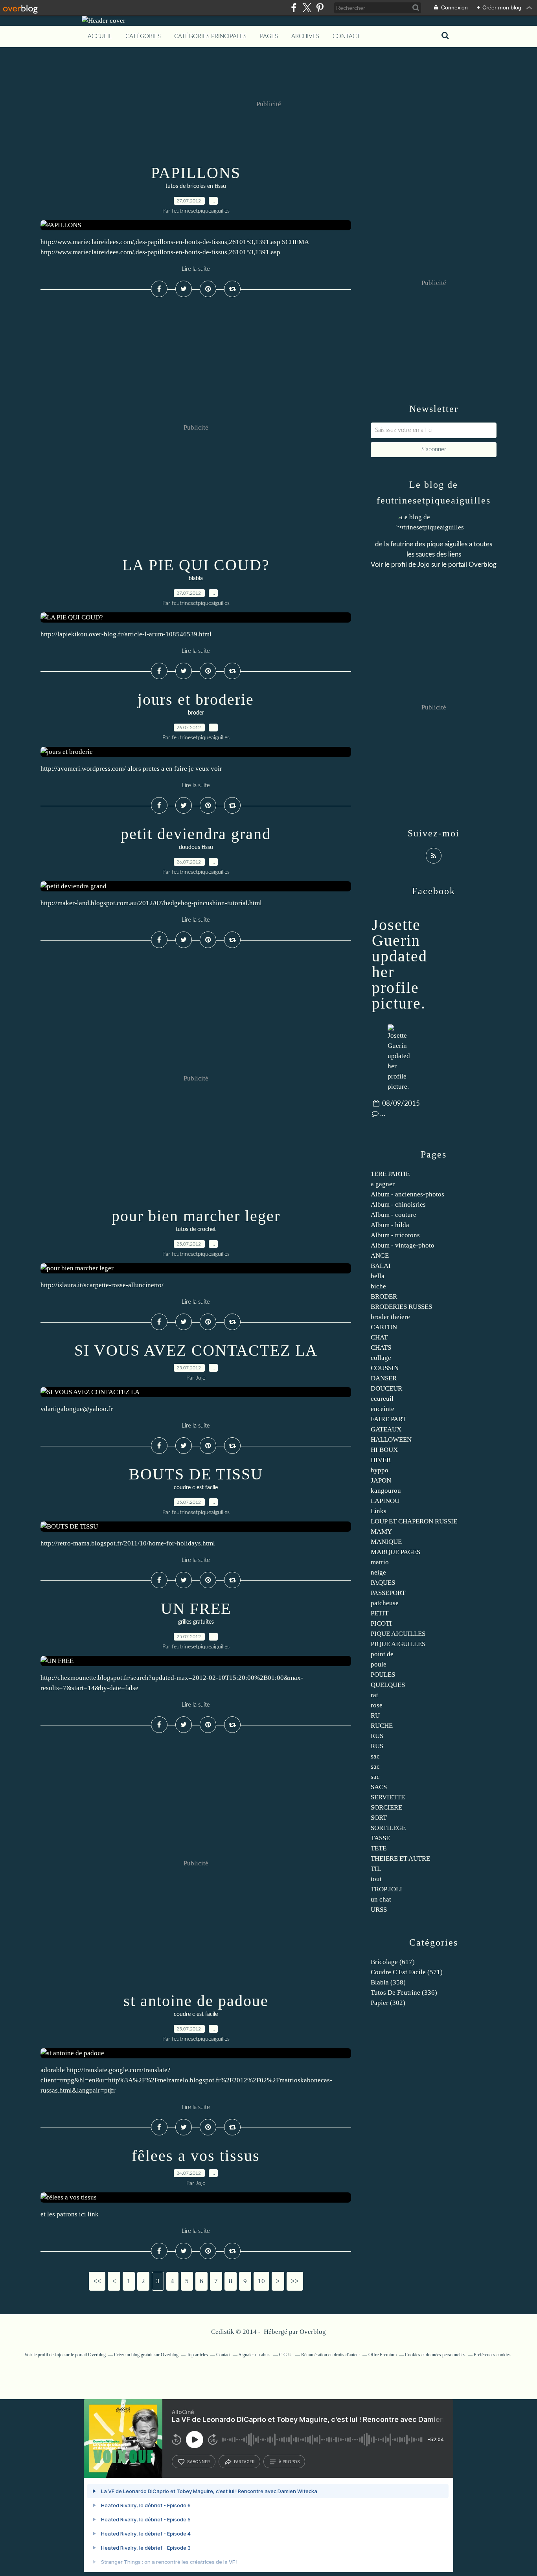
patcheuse (385, 1603)
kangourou (386, 1491)
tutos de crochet (196, 1229)
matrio (380, 1562)
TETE (379, 1848)
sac (375, 1756)
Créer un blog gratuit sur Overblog (146, 2355)
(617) (393, 1962)
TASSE (380, 1838)
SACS (379, 1787)
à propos (289, 2462)
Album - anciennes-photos (407, 1194)
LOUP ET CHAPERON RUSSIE (414, 1521)
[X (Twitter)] (307, 8)
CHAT (379, 1337)
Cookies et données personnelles (435, 2355)
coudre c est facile (196, 1488)
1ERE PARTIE (390, 1174)
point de (382, 1654)
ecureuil (382, 1399)
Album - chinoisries (398, 1204)
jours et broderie (196, 699)
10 (261, 2281)
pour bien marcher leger (196, 1216)
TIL (376, 1869)
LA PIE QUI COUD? (196, 565)
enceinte (383, 1409)
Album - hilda (390, 1225)
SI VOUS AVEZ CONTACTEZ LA (196, 1350)
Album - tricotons (395, 1235)
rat (374, 1695)
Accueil (100, 36)
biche (378, 1286)
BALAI (381, 1266)
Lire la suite (196, 269)
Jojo (424, 565)
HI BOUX (384, 1450)
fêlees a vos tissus (196, 2156)
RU (375, 1715)
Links (379, 1511)
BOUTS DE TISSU (196, 1474)
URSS (379, 1910)
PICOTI (381, 1623)
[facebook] (294, 8)
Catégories (143, 36)
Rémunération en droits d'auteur (331, 2355)
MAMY (381, 1531)
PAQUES (383, 1583)
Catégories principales (210, 36)
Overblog (313, 2332)
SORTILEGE (388, 1828)
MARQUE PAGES (395, 1552)
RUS (377, 1736)
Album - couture (394, 1215)
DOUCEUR (386, 1388)
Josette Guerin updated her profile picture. (400, 964)
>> (295, 2281)
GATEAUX (386, 1429)
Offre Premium (383, 2355)
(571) (407, 1972)
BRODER (384, 1296)
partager (244, 2462)
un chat (381, 1899)
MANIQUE (386, 1542)
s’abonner (199, 2462)
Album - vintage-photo (403, 1245)
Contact (346, 36)
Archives (305, 36)
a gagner (383, 1184)
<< (97, 2281)
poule (379, 1664)
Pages (269, 36)
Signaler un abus (255, 2355)
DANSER (384, 1378)
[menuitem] (100, 37)
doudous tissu (196, 847)
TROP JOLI (386, 1889)
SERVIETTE (388, 1797)
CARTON (384, 1327)
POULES (383, 1675)
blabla (196, 579)
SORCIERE (386, 1807)
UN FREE (196, 1609)
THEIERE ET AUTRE (400, 1859)
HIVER (381, 1460)
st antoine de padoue (196, 2001)
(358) (388, 1982)
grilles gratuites (196, 1622)
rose (377, 1705)
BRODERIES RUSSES (401, 1307)
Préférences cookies (492, 2355)
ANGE (380, 1256)
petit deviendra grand (196, 834)
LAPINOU (385, 1501)
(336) (404, 1993)
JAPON (381, 1480)
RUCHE (382, 1726)
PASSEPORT (388, 1593)
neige (378, 1572)
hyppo (380, 1470)
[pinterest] (320, 8)
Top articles (197, 2355)
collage (381, 1358)
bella (378, 1276)
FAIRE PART (388, 1419)
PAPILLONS (196, 173)
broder (196, 713)
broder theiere (390, 1317)
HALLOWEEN (391, 1440)
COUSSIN (385, 1368)
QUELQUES (388, 1685)
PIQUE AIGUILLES (398, 1634)
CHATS (381, 1348)
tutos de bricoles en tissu (196, 186)
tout (376, 1879)
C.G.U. (286, 2355)
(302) (388, 2003)
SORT (379, 1818)
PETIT (380, 1613)
